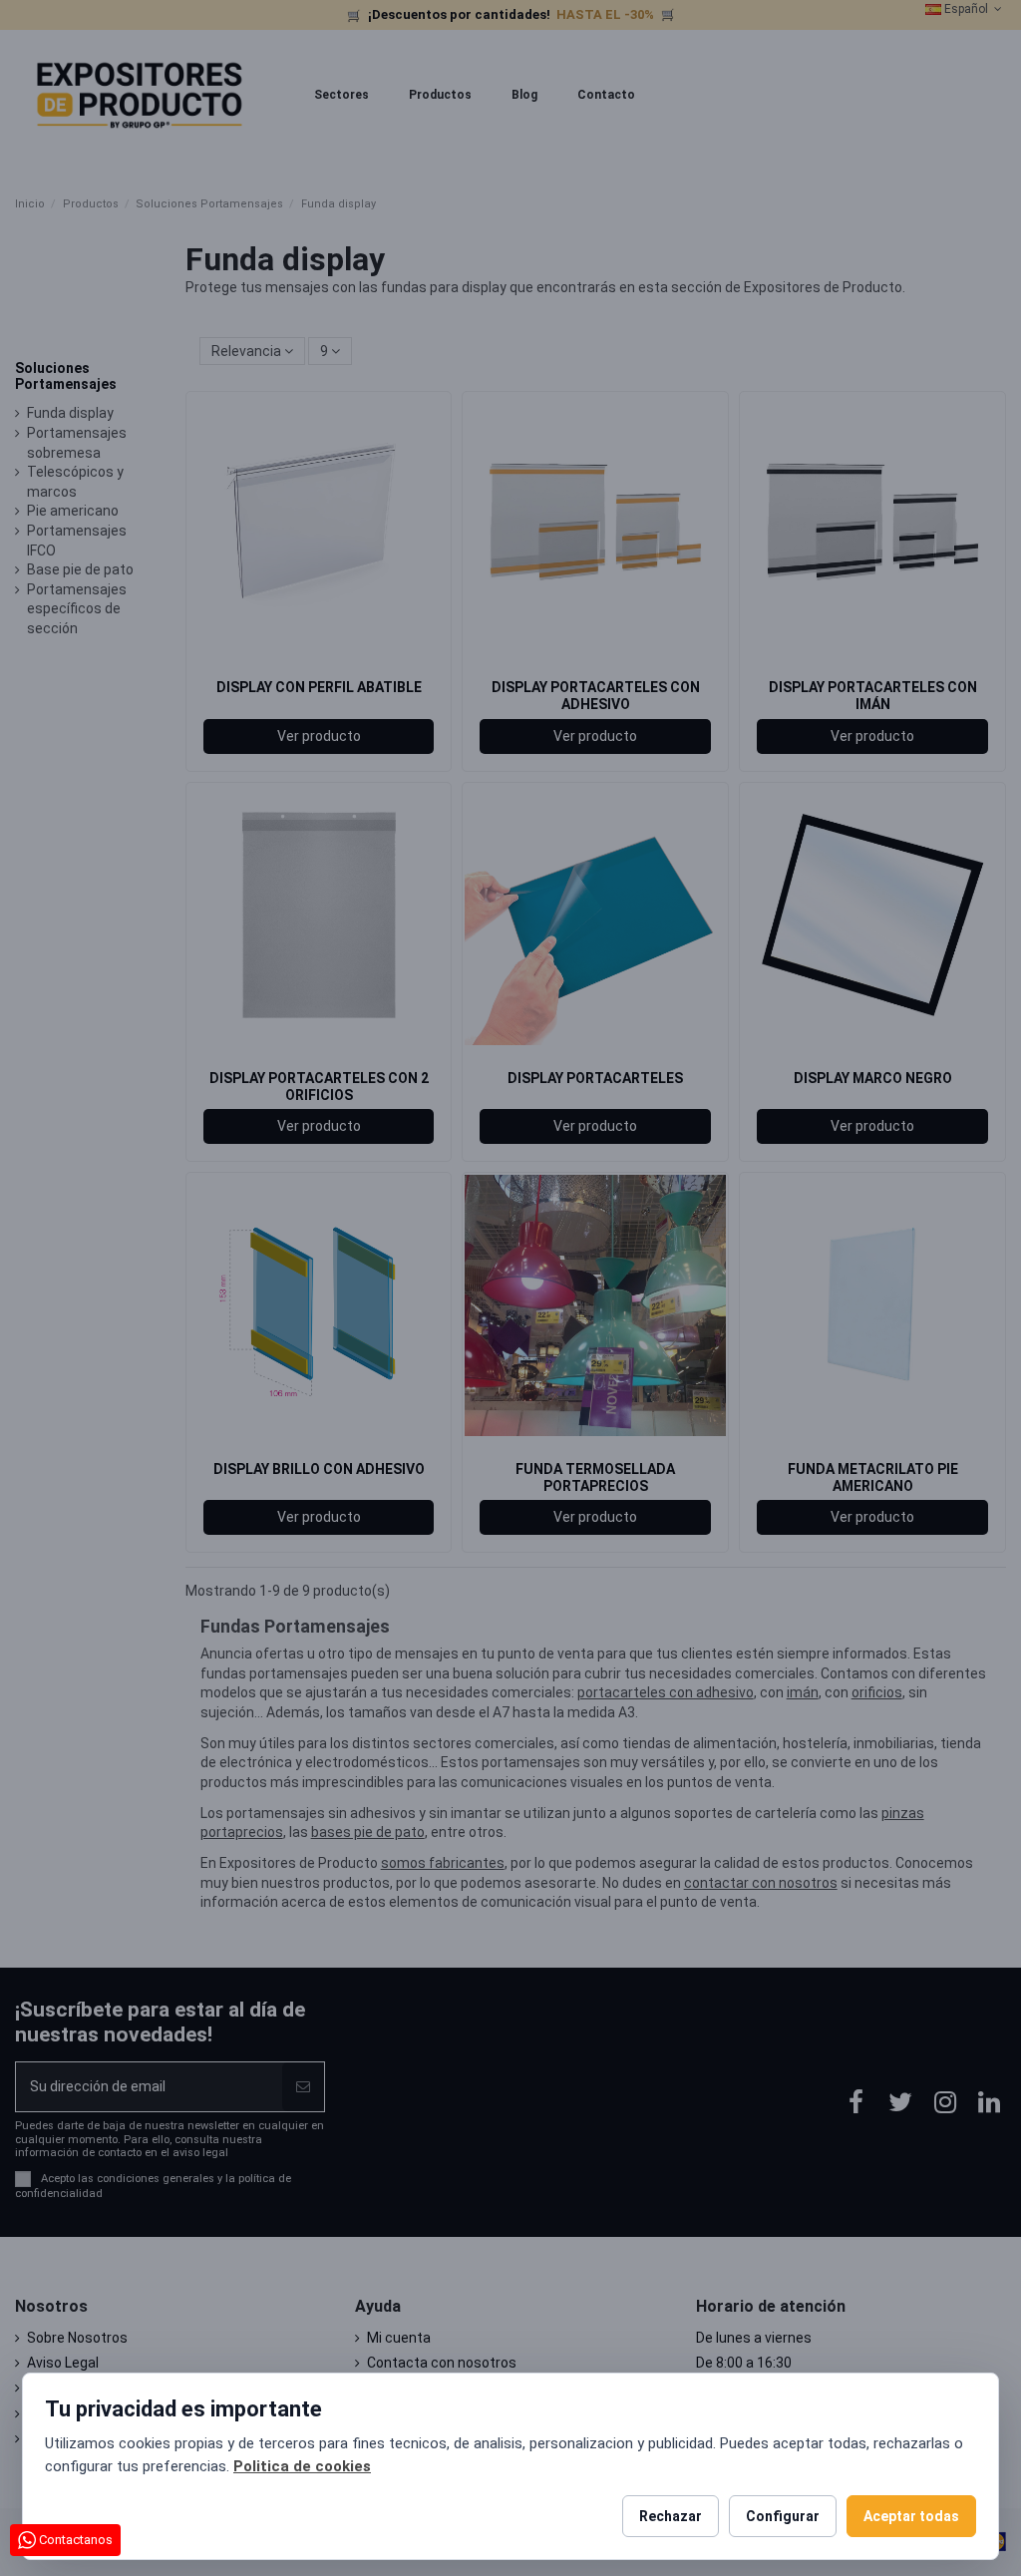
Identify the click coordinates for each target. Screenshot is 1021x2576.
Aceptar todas (911, 2516)
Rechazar (671, 2516)
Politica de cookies (302, 2466)
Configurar (783, 2516)
